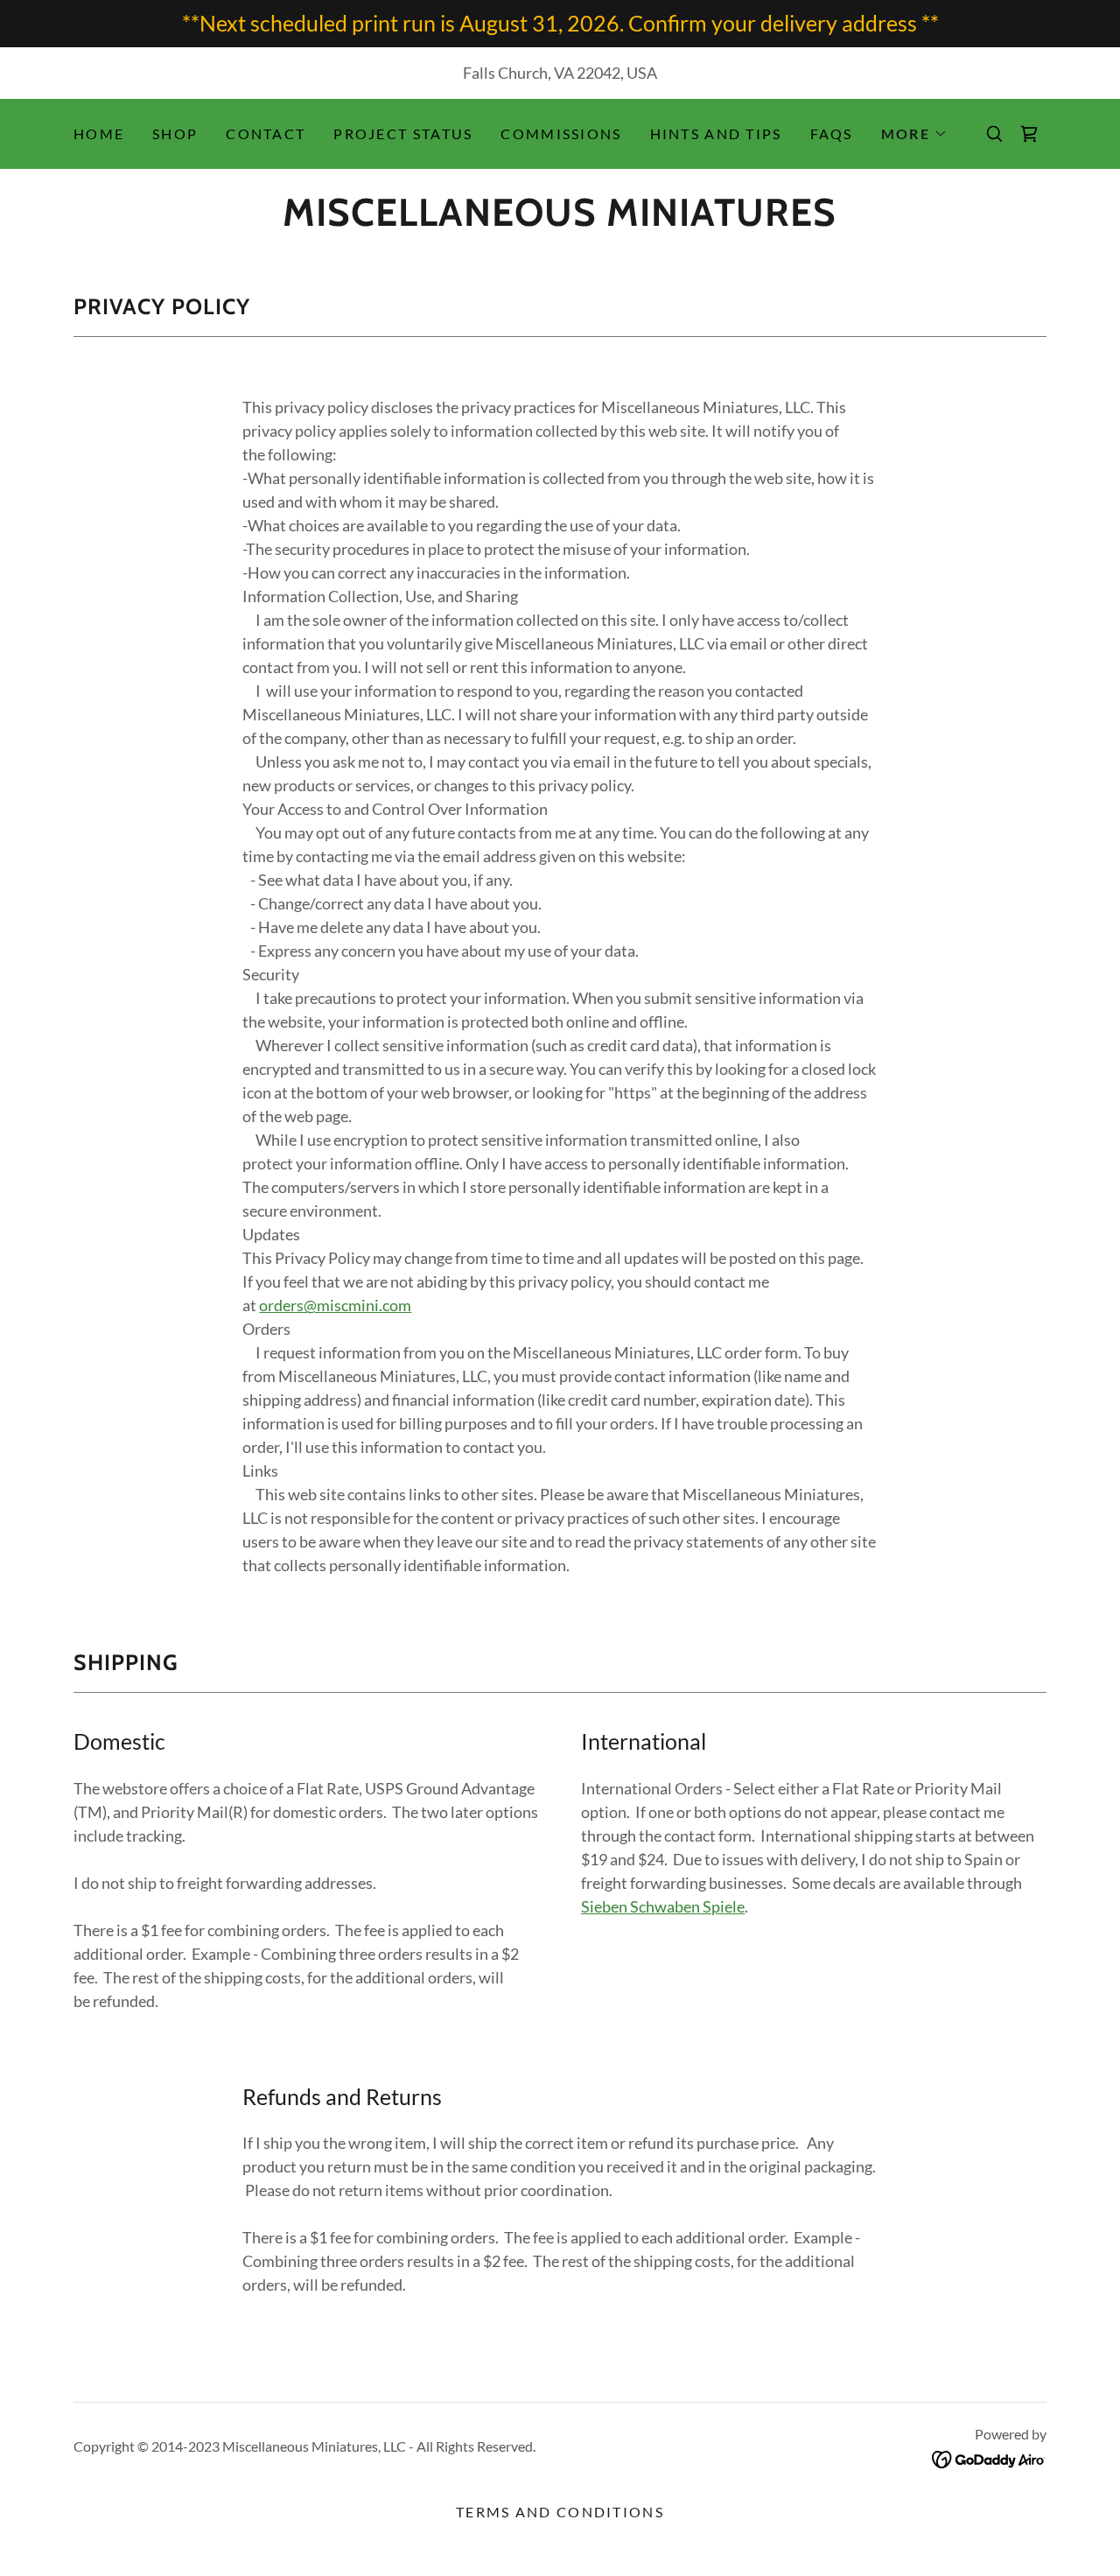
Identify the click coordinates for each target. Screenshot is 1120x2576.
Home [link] (99, 133)
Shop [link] (175, 133)
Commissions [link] (561, 133)
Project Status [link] (403, 133)
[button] (914, 134)
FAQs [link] (832, 133)
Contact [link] (266, 133)
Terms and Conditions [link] (560, 2512)
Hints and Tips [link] (716, 133)
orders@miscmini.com (335, 1305)
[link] (560, 220)
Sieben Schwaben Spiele (663, 1906)
